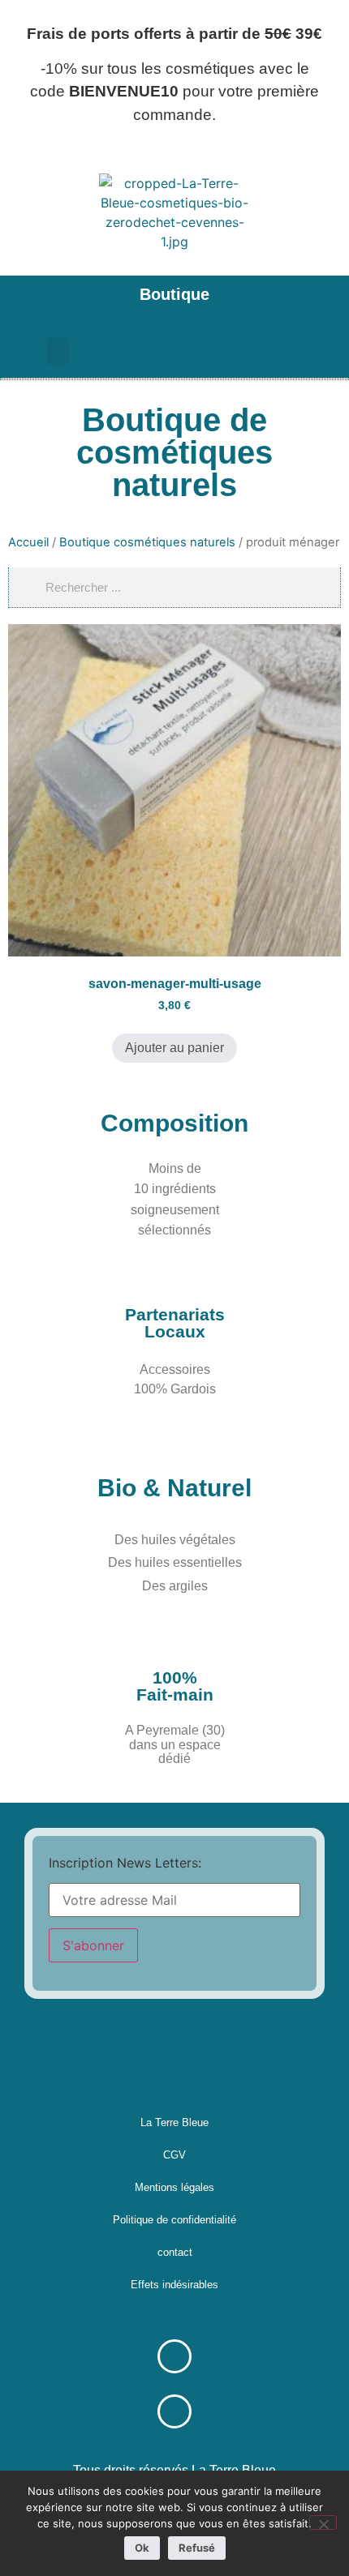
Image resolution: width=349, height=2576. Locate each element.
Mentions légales (174, 2187)
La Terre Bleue (174, 2122)
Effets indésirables (174, 2285)
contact (175, 2252)
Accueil (28, 542)
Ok (142, 2548)
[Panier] (265, 351)
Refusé (197, 2548)
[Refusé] (323, 2523)
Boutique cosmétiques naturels (147, 542)
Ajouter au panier (174, 1048)
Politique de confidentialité (174, 2220)
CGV (174, 2155)
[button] (23, 300)
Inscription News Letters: (125, 1863)
